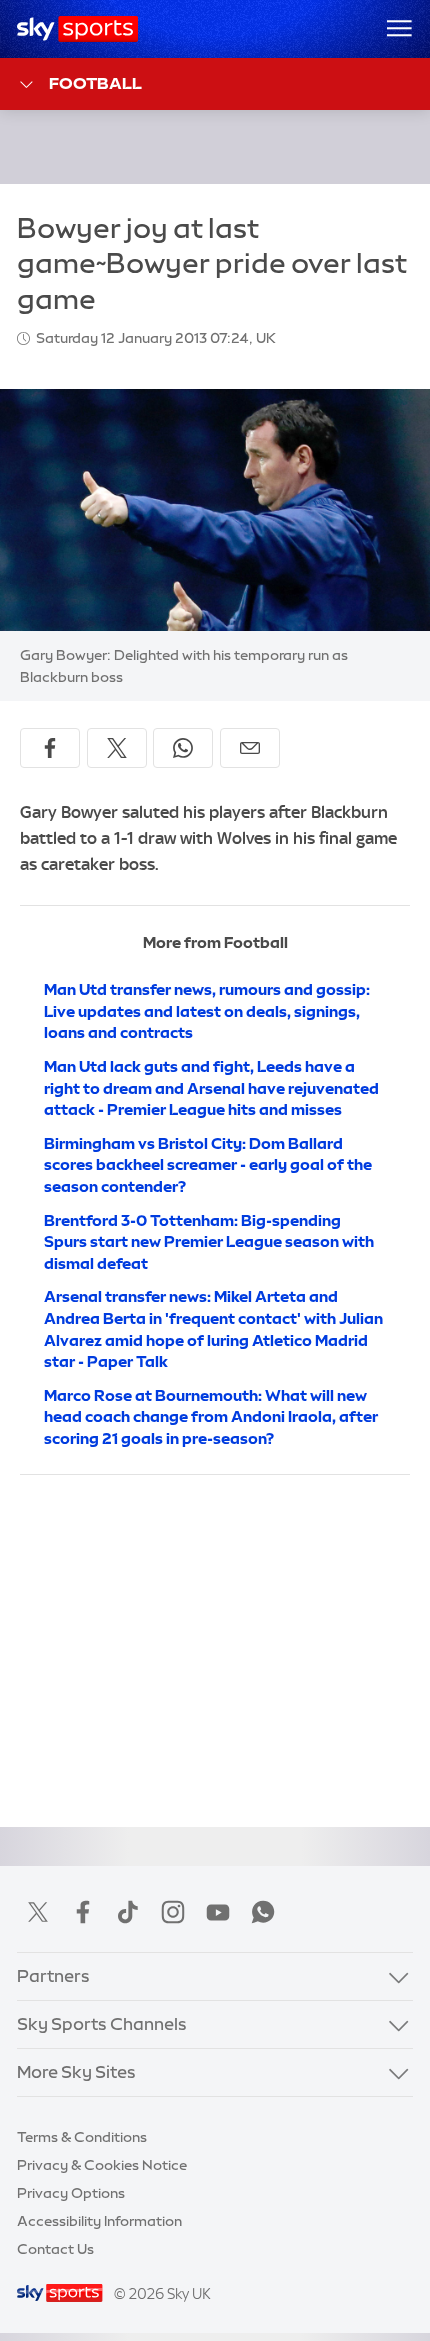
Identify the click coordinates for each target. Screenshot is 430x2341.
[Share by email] (250, 748)
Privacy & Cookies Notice (102, 2165)
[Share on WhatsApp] (183, 748)
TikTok (128, 1912)
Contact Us (55, 2249)
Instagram (173, 1912)
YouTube (218, 1912)
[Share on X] (117, 748)
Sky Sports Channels (102, 2024)
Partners (53, 1976)
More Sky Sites (76, 2072)
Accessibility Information (99, 2221)
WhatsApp (263, 1912)
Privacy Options (71, 2193)
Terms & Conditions (82, 2137)
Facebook (83, 1912)
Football (95, 83)
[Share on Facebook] (50, 748)
